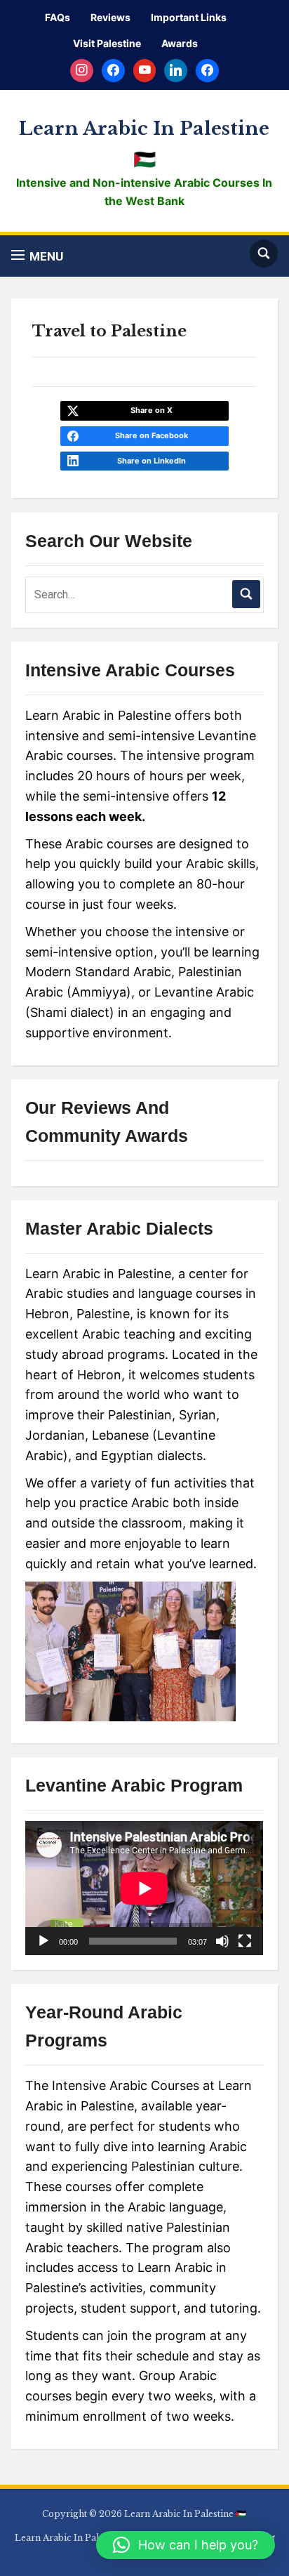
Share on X (152, 410)
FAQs (58, 17)
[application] (144, 1888)
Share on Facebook (152, 435)
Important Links (189, 17)
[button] (37, 256)
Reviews (110, 17)
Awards (180, 43)
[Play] (43, 1941)
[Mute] (222, 1941)
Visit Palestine (107, 43)
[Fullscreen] (245, 1941)
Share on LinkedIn (152, 461)
